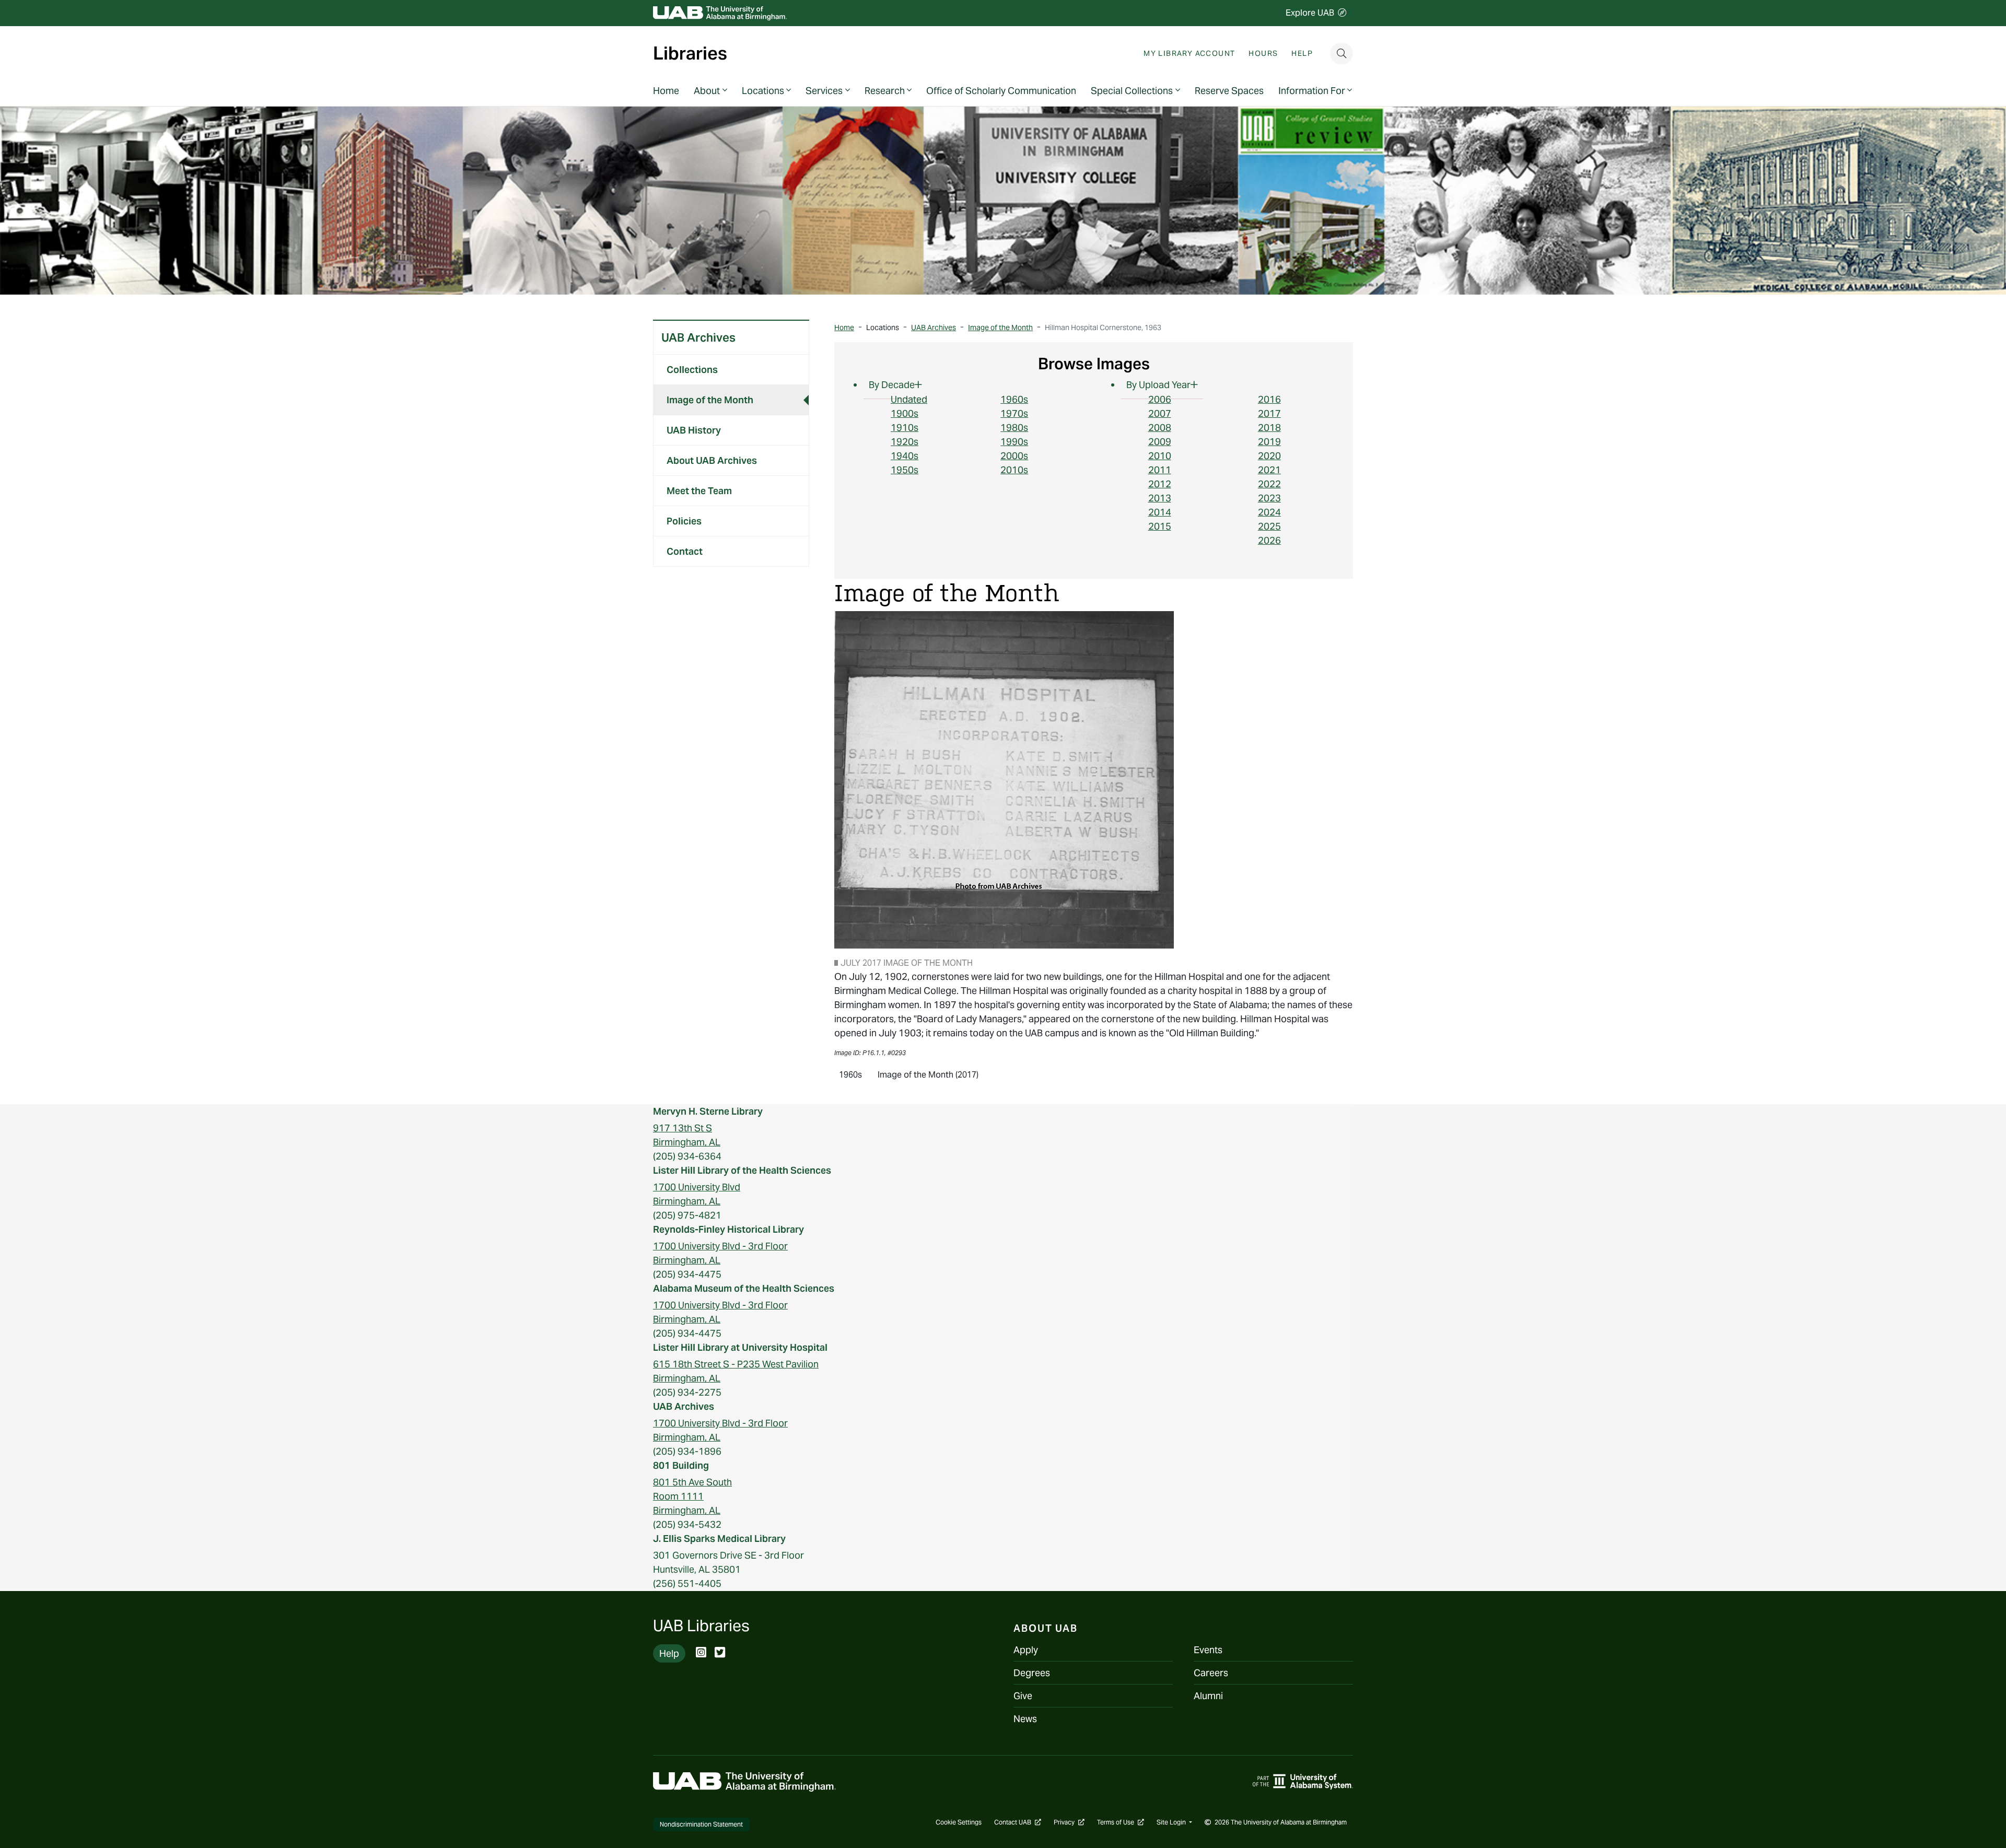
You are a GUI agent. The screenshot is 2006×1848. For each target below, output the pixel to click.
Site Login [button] (1172, 1822)
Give (1023, 1696)
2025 (1269, 526)
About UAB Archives (712, 460)
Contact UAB (1018, 1822)
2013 (1160, 498)
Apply (1026, 1650)
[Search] (1342, 54)
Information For (1312, 91)
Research (885, 91)
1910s (905, 428)
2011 (1160, 470)
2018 (1269, 428)
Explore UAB (1310, 13)
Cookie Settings (959, 1822)
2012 (1160, 484)
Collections (692, 370)
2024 (1269, 512)
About (707, 91)
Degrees (1032, 1673)
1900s (905, 413)
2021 (1269, 470)
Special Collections (1132, 91)
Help (1302, 53)
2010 (1160, 456)
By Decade (892, 385)
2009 (1160, 442)
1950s (905, 470)
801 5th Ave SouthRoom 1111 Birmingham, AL (692, 1496)
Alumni (1208, 1696)
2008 (1160, 428)
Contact (685, 551)
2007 (1160, 413)
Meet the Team (699, 491)
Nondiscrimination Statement (701, 1824)
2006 (1160, 399)
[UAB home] (720, 13)
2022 (1269, 484)
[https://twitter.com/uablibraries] (720, 1653)
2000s (1014, 456)
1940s (905, 456)
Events (1208, 1650)
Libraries (690, 54)
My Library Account (1189, 53)
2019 (1269, 442)
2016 (1269, 399)
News (1025, 1719)
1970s (1014, 413)
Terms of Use (1121, 1822)
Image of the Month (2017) (928, 1074)
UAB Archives (698, 337)
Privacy (1069, 1822)
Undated (909, 399)
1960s (1014, 399)
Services (824, 91)
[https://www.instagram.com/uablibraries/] (701, 1653)
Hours (1263, 53)
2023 (1269, 498)
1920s (905, 442)
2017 (1269, 413)
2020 (1269, 456)
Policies (684, 521)
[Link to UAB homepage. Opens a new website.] (744, 1781)
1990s (1014, 442)
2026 (1269, 540)
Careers (1211, 1673)
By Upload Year (1158, 385)
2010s (1014, 470)
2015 (1160, 526)
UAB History (694, 430)
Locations (763, 91)
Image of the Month (710, 400)
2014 (1160, 512)
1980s (1014, 428)
